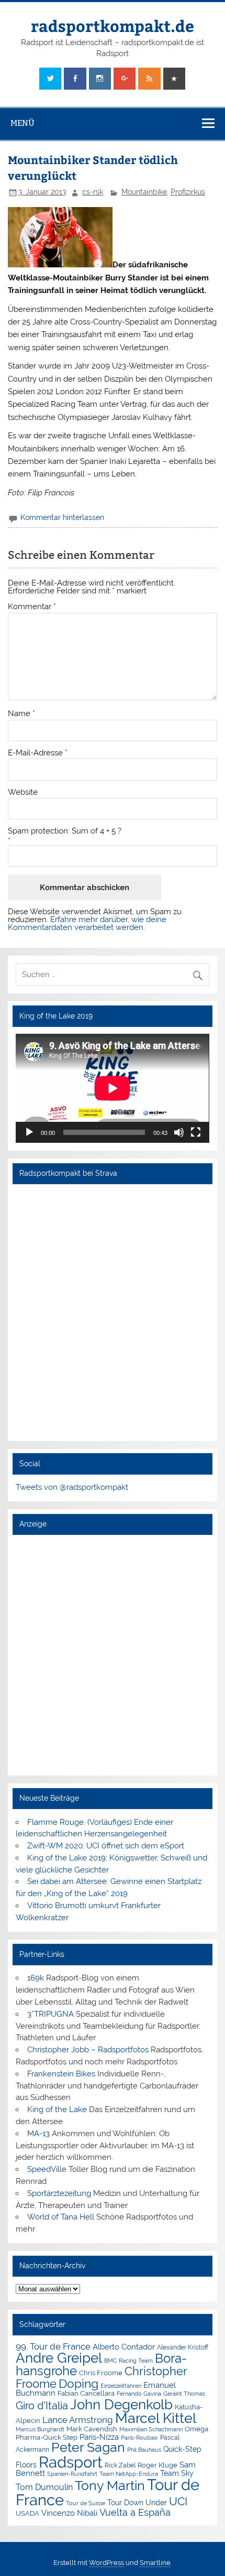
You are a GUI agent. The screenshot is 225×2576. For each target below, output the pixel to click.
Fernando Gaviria (139, 2394)
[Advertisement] (113, 1655)
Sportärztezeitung (59, 2193)
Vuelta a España (135, 2512)
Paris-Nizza (99, 2437)
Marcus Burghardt (40, 2429)
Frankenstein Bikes (61, 2074)
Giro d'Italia (42, 2406)
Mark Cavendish (92, 2429)
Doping (78, 2384)
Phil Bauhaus (144, 2450)
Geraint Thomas (184, 2394)
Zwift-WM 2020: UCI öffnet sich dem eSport (106, 1846)
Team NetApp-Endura (129, 2474)
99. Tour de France (53, 2346)
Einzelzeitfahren (121, 2386)
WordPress (106, 2563)
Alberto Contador (124, 2347)
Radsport (71, 2462)
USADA (27, 2513)
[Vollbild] (196, 1132)
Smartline (155, 2563)
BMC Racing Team (128, 2361)
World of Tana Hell (61, 2217)
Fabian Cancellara (86, 2393)
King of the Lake (57, 2109)
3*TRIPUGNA (50, 2014)
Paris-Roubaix (139, 2438)
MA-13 (38, 2134)
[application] (112, 1088)
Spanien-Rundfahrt (72, 2474)
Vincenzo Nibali (69, 2513)
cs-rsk (93, 192)
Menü (22, 123)
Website (23, 792)
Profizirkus (188, 192)
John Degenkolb (121, 2405)
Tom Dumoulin (44, 2487)
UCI (178, 2502)
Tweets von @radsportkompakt (72, 1487)
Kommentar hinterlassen (62, 517)
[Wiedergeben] (29, 1132)
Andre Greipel (59, 2358)
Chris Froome (101, 2373)
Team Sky (177, 2473)
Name (21, 714)
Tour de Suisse (86, 2503)
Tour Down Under (137, 2503)
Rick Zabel (120, 2465)
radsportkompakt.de (113, 25)
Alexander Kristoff (183, 2347)
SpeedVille (47, 2169)
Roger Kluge (157, 2465)
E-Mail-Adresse (38, 753)
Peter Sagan (88, 2447)
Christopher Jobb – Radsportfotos (88, 2050)
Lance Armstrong (78, 2420)
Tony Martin (110, 2486)
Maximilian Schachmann (151, 2429)
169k (36, 1978)
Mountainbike (144, 192)
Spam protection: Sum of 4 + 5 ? (65, 831)
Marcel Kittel (156, 2418)
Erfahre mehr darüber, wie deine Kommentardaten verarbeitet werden (87, 923)
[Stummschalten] (179, 1132)
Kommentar (32, 607)
